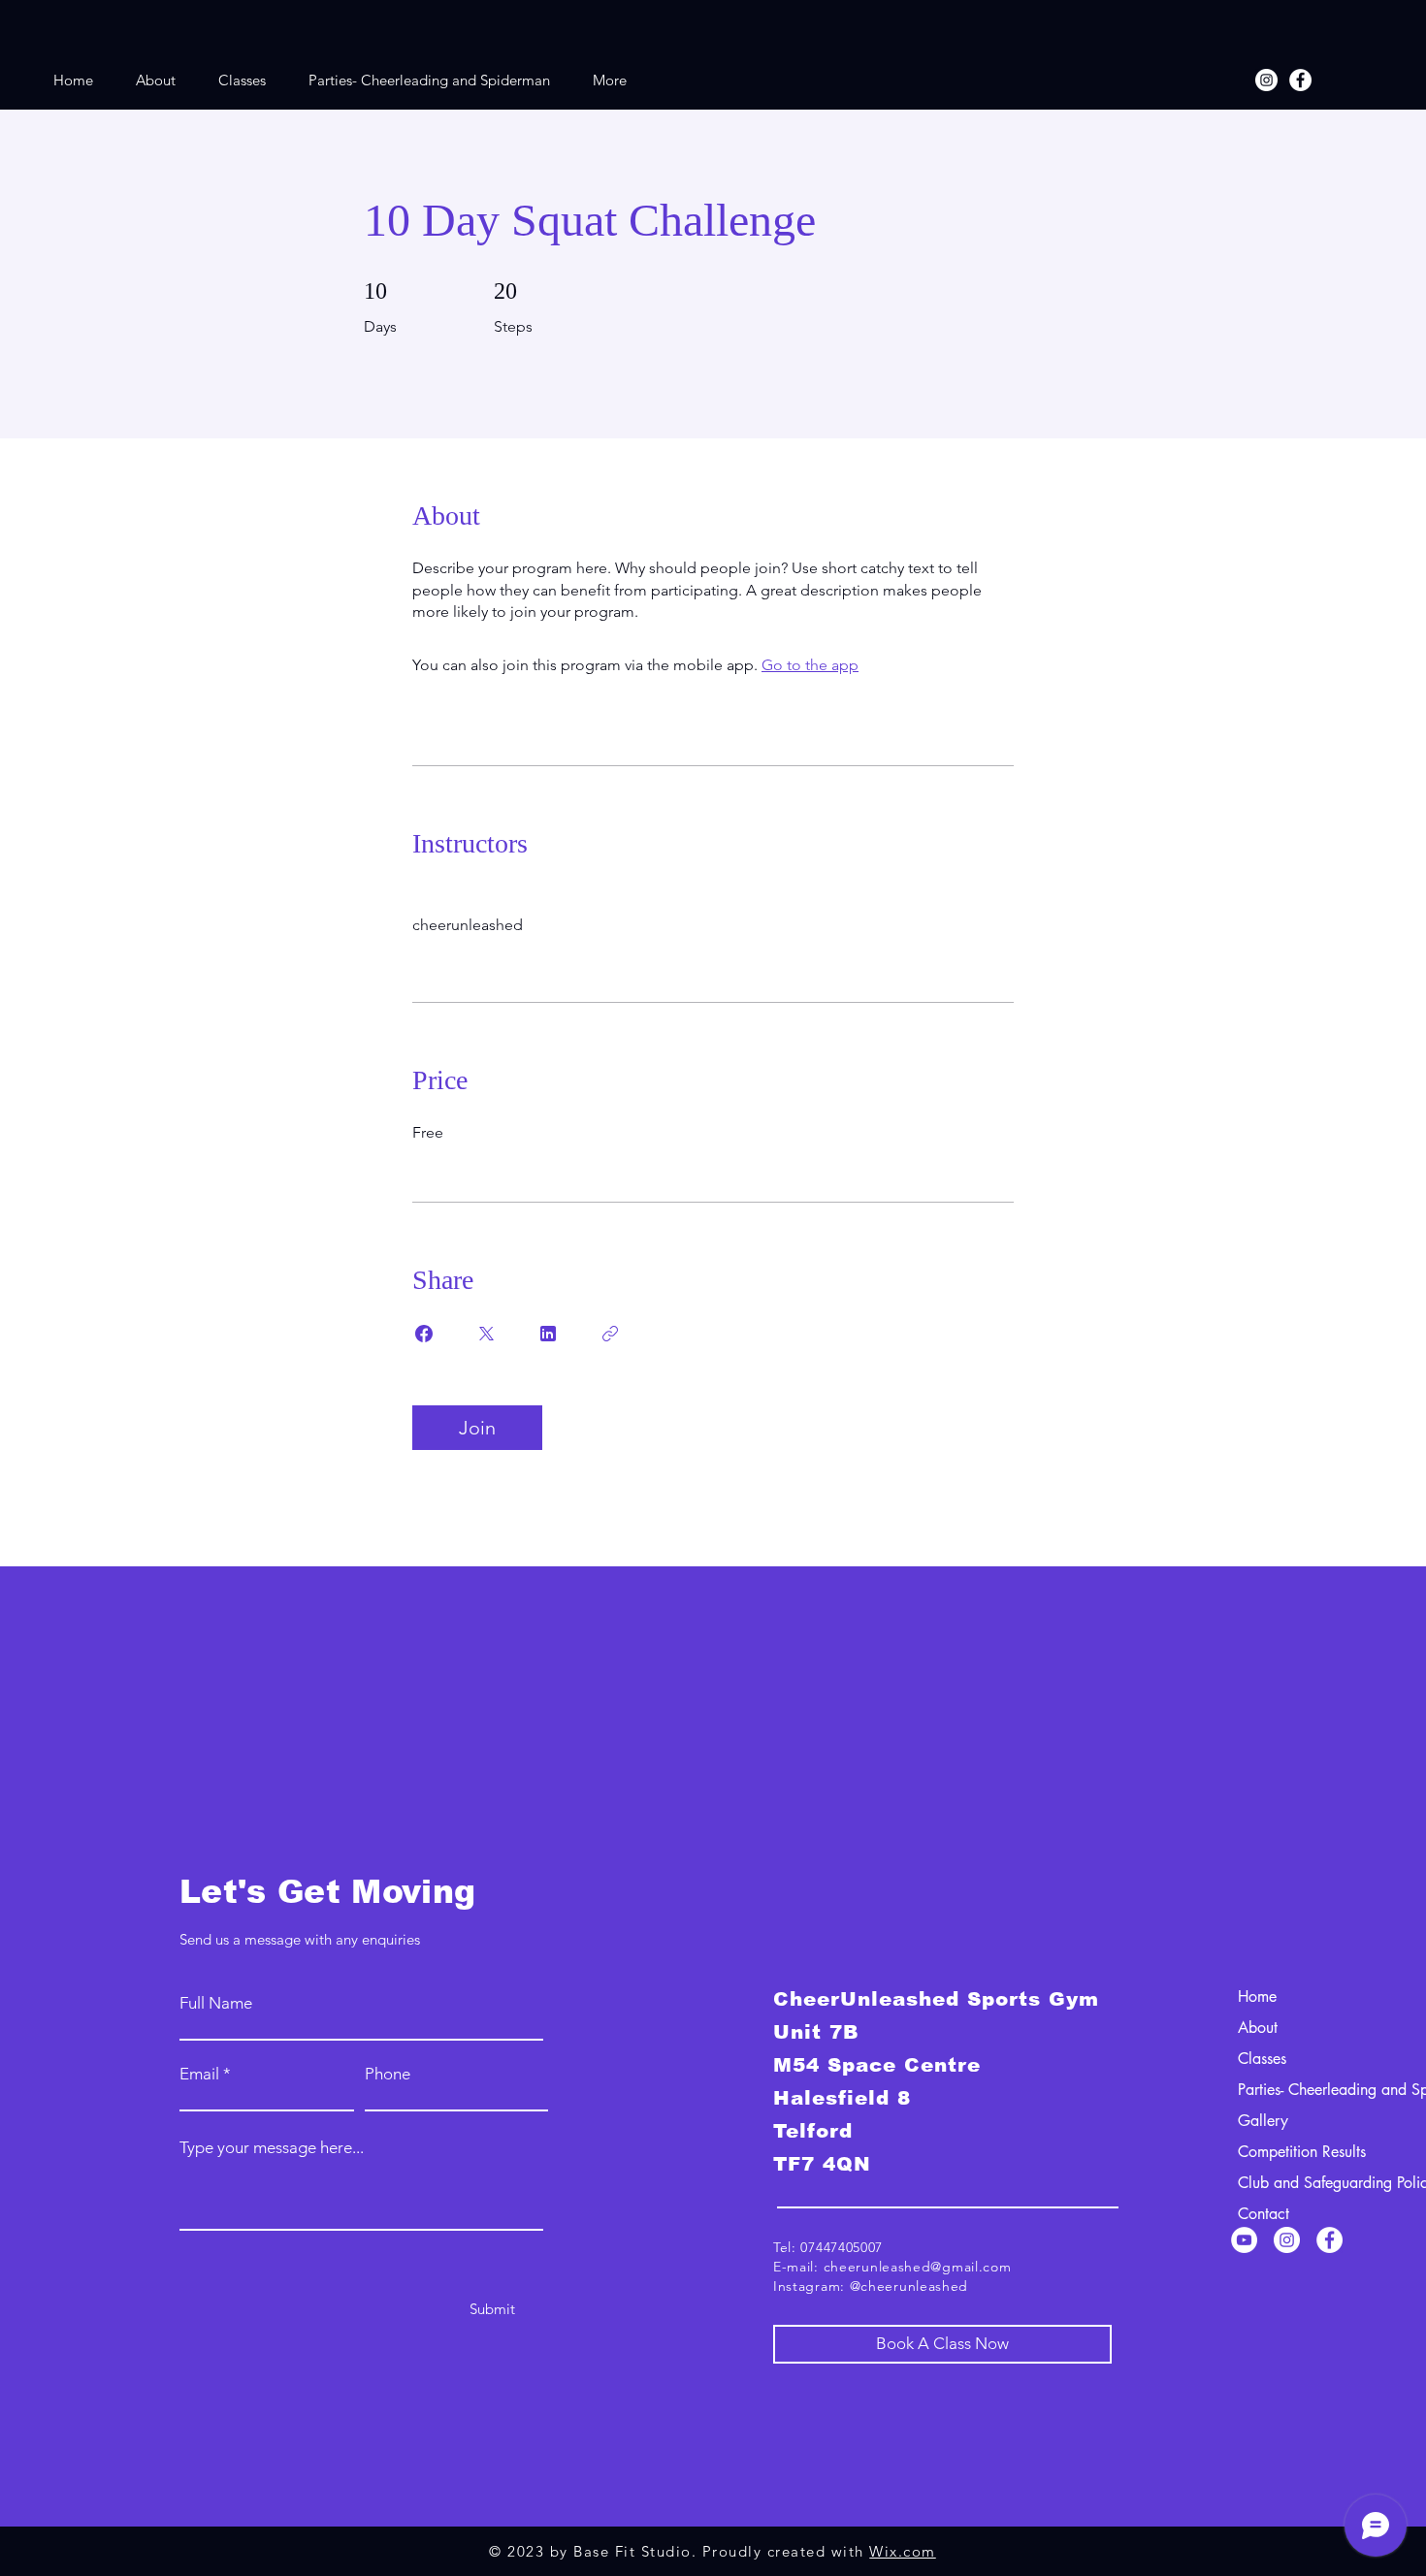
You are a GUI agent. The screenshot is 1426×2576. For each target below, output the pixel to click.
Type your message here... (272, 2148)
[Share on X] (486, 1334)
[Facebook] (1300, 80)
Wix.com (903, 2551)
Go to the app (810, 665)
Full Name (216, 2003)
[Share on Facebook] (424, 1334)
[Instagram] (1266, 80)
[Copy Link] (610, 1334)
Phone (388, 2074)
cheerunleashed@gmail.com (918, 2267)
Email (199, 2074)
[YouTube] (1244, 2240)
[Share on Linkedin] (548, 1334)
